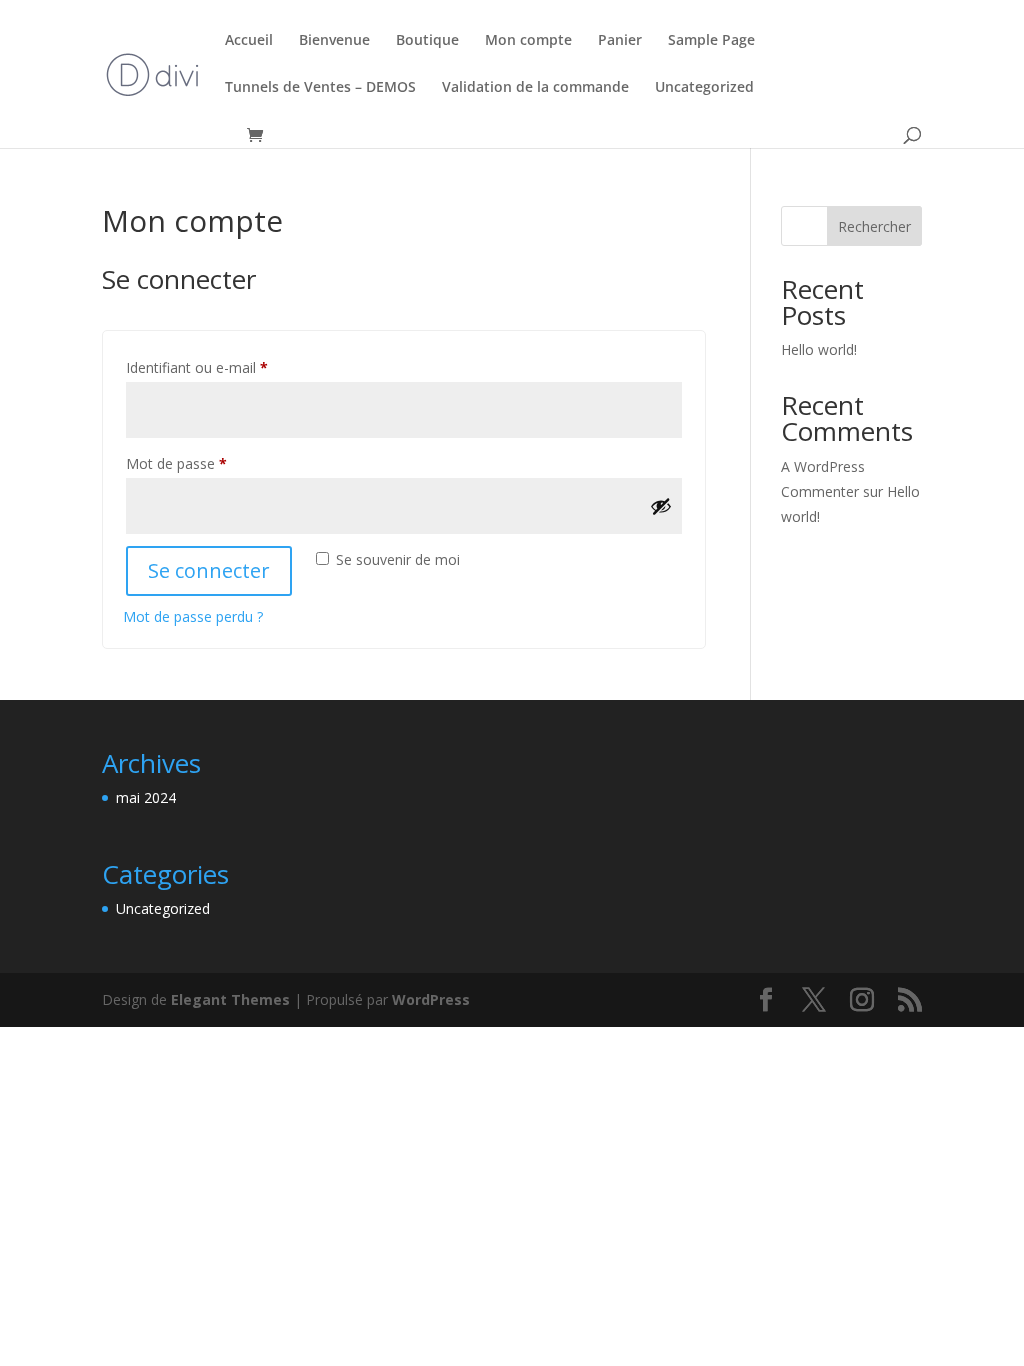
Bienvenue (334, 41)
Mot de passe (211, 463)
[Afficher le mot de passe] (661, 506)
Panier (620, 41)
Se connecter (209, 570)
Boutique (427, 41)
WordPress (431, 999)
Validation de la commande (535, 88)
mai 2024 (146, 797)
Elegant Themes (230, 999)
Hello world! (819, 349)
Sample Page (711, 41)
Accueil (249, 41)
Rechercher (874, 226)
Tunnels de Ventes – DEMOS (320, 88)
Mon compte (528, 41)
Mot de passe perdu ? (193, 616)
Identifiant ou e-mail (232, 367)
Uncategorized (704, 88)
